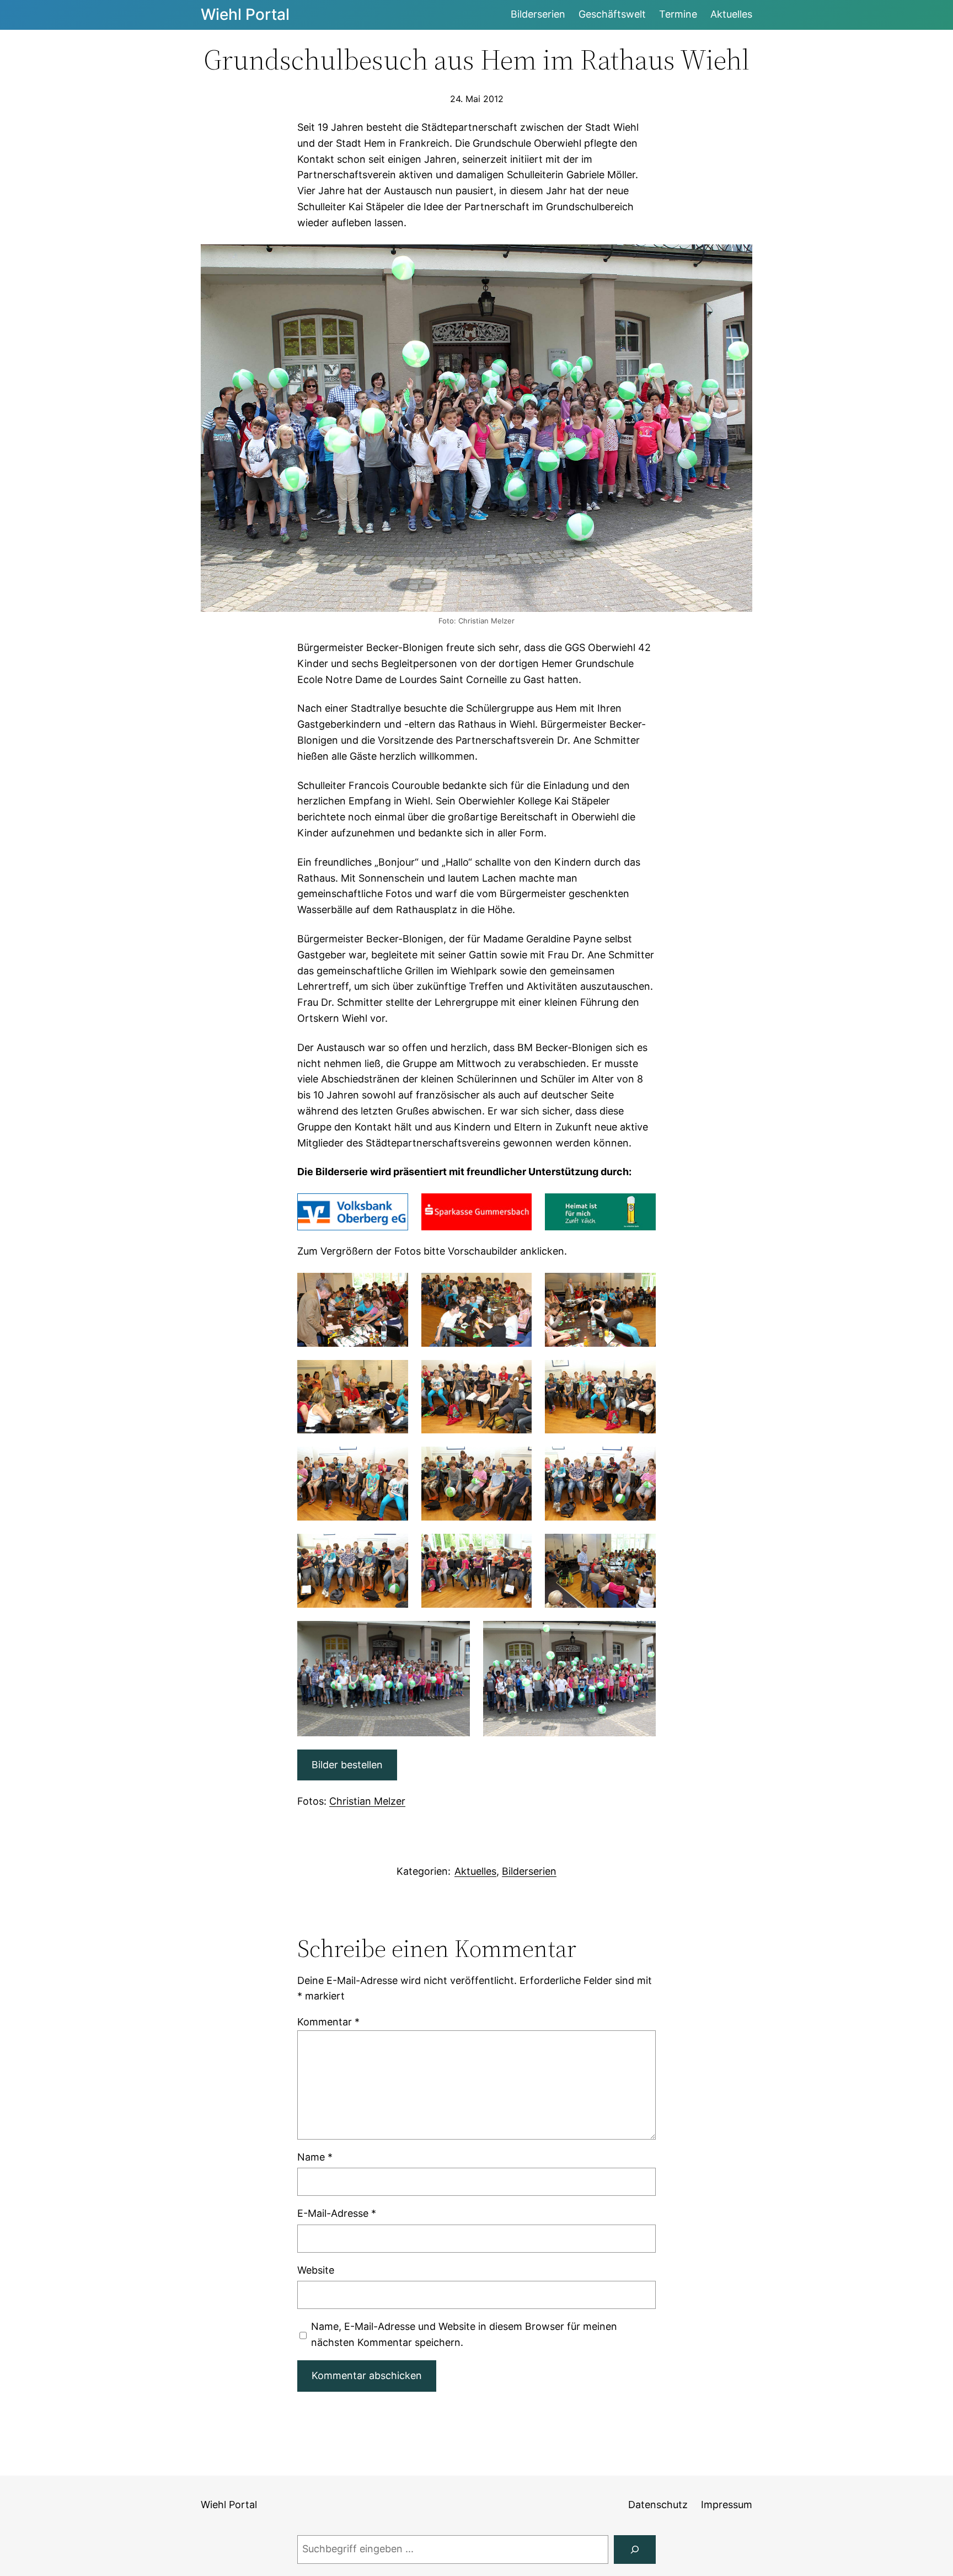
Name (315, 2157)
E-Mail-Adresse (337, 2213)
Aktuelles (475, 1871)
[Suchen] (635, 2550)
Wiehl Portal (245, 14)
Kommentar (328, 2022)
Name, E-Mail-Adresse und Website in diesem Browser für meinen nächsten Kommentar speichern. (464, 2334)
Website (316, 2270)
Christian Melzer (367, 1801)
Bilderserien (529, 1871)
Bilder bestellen (347, 1765)
